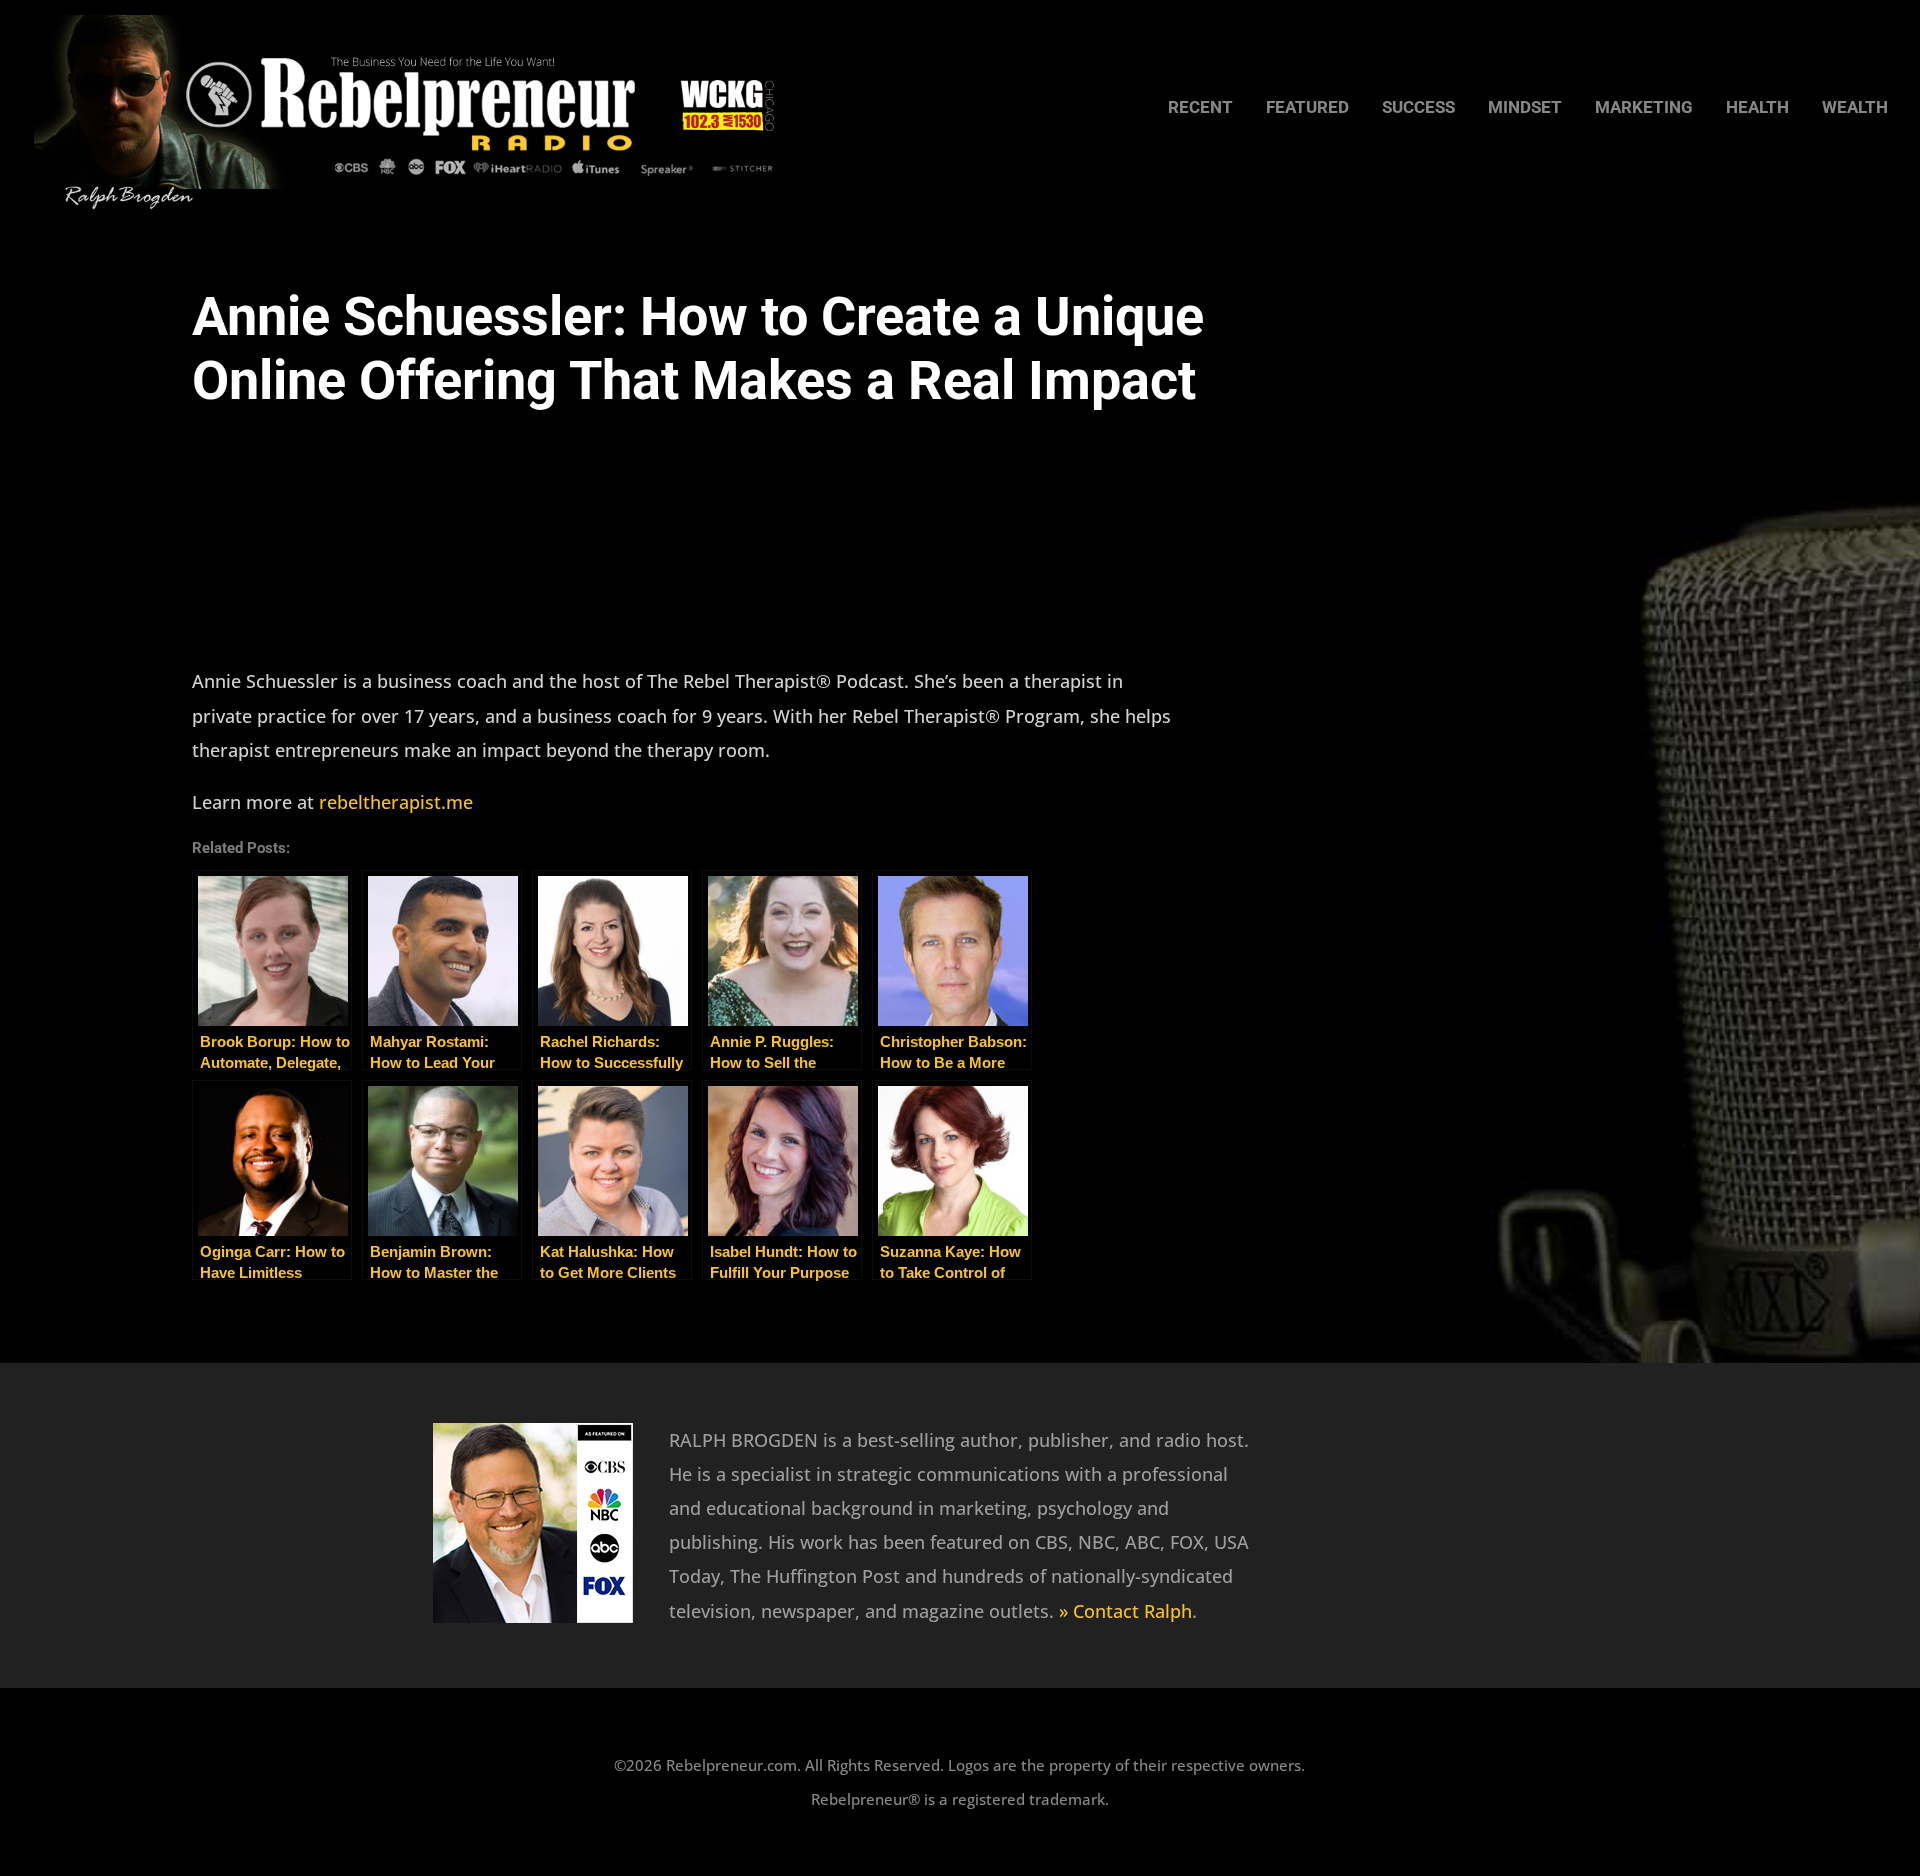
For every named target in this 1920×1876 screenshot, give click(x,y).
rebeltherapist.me (396, 802)
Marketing (1644, 108)
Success (1418, 108)
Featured (1307, 108)
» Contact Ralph (1125, 1611)
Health (1757, 108)
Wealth (1855, 108)
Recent (1200, 108)
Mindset (1525, 108)
